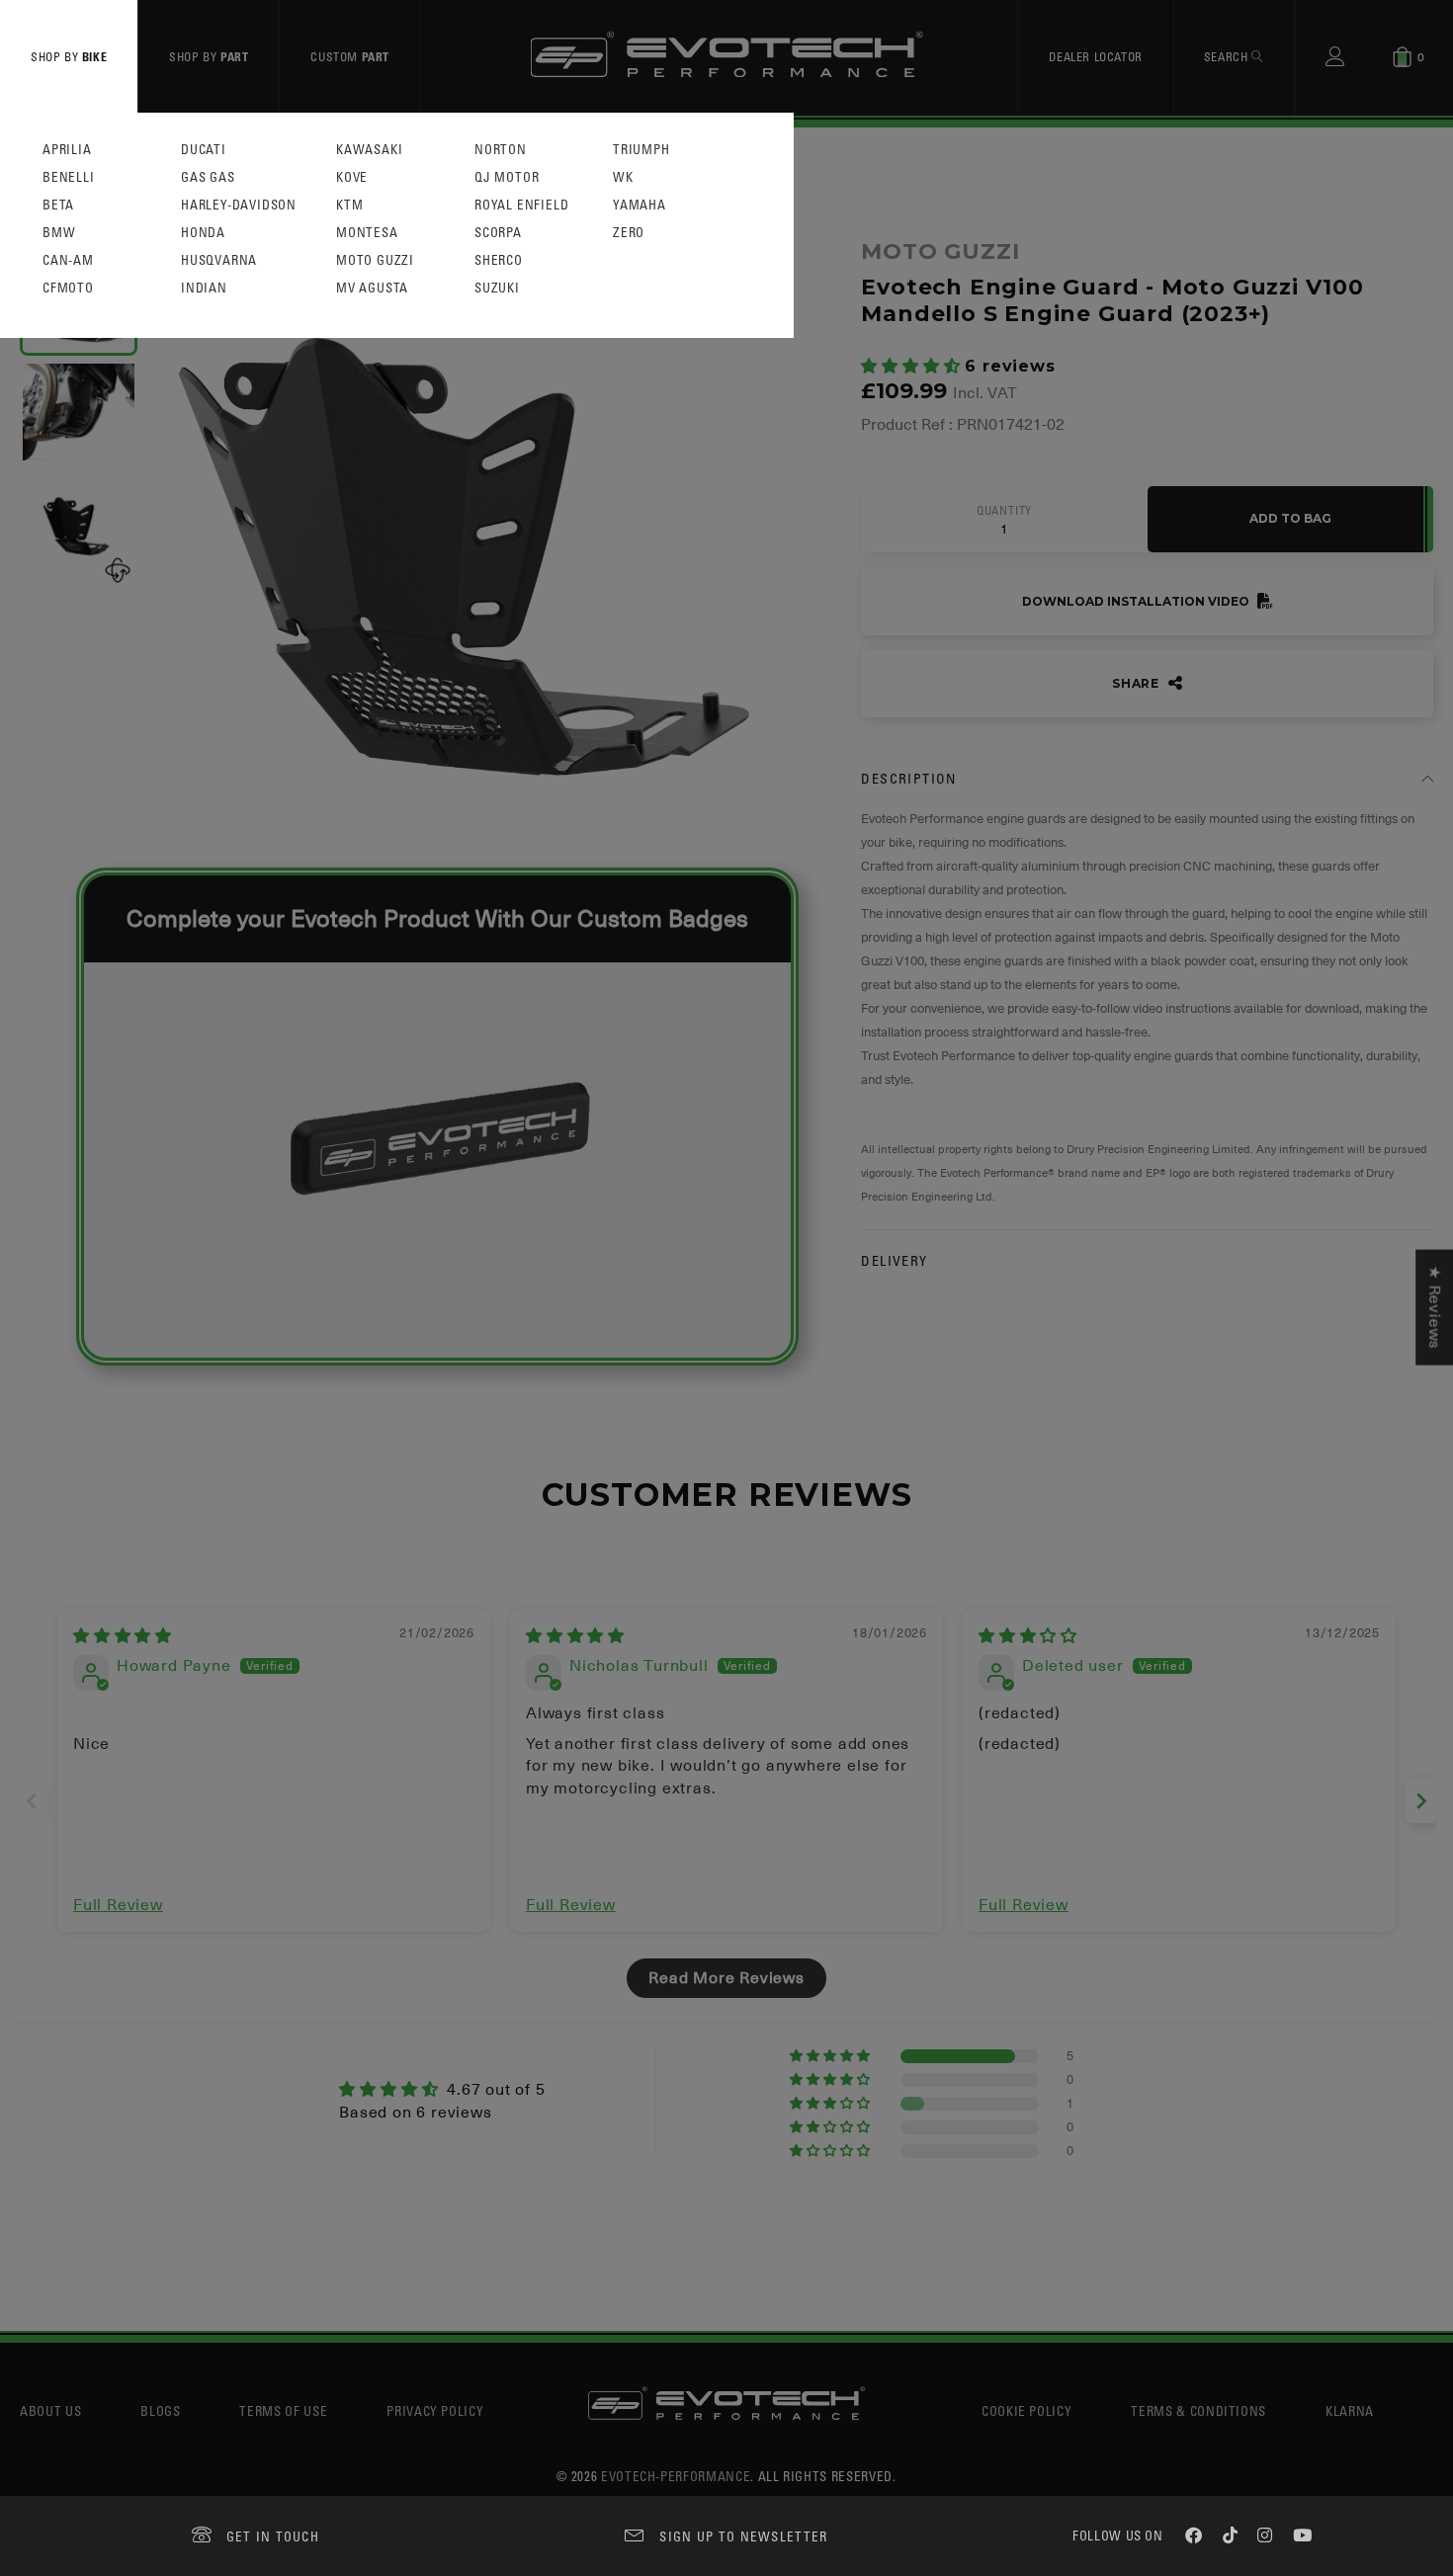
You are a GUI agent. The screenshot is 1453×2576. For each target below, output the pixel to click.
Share (1138, 683)
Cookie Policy (1026, 2410)
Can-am (68, 260)
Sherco (499, 260)
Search (1228, 56)
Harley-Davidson (239, 205)
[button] (913, 367)
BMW (59, 233)
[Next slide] (1421, 1801)
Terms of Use (283, 2410)
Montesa (367, 233)
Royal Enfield (521, 205)
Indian (204, 288)
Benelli (69, 177)
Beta (58, 205)
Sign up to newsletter (743, 2536)
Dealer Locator (1095, 56)
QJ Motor (507, 177)
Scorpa (498, 233)
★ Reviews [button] (1434, 1307)
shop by (69, 56)
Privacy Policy (435, 2410)
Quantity (1004, 511)
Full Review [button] (118, 1905)
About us (50, 2410)
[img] (123, 1636)
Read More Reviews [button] (726, 1978)
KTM (349, 205)
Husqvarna (219, 260)
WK (623, 177)
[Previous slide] (32, 1801)
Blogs (160, 2410)
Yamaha (640, 205)
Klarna (1350, 2410)
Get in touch (273, 2536)
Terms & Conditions (1198, 2410)
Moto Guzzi (375, 260)
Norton (501, 150)
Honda (203, 233)
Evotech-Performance (676, 2476)
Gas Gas (208, 177)
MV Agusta (372, 288)
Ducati (204, 150)
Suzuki (497, 288)
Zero (629, 233)
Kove (352, 177)
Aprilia (67, 150)
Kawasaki (369, 150)
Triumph (641, 150)
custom (350, 56)
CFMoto (68, 288)
